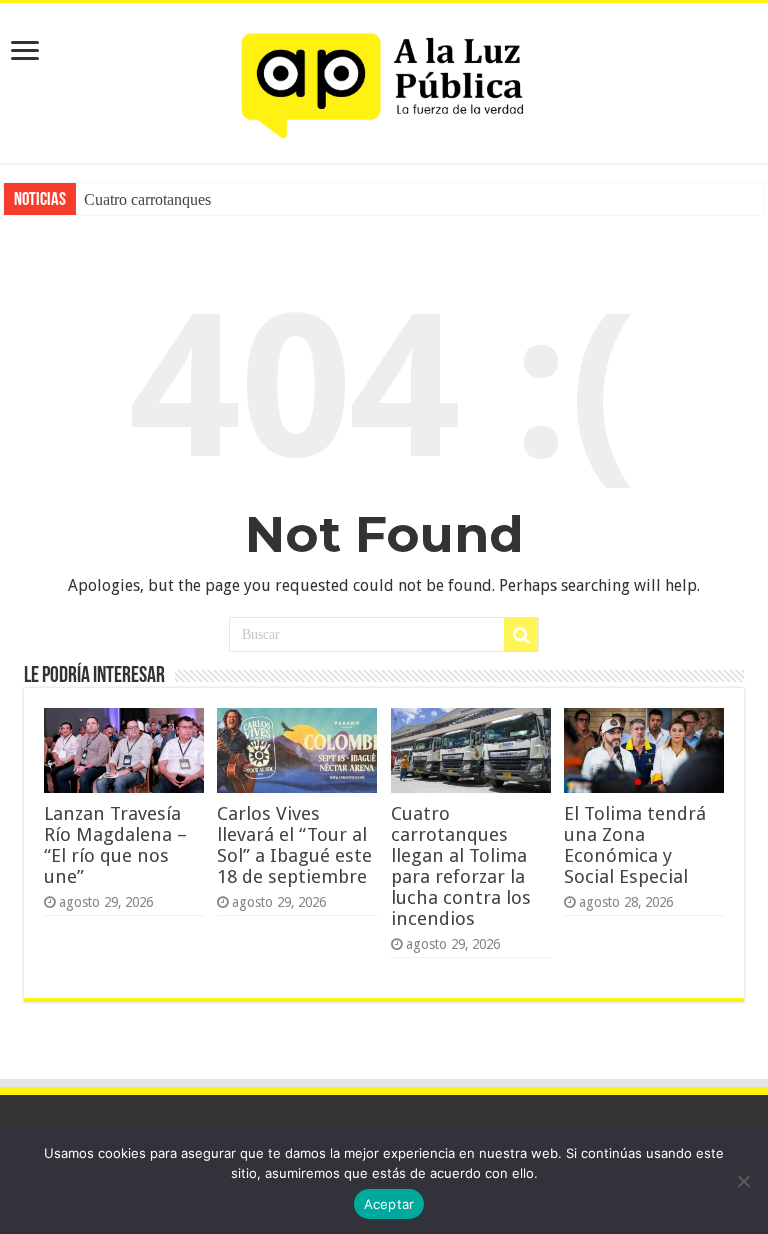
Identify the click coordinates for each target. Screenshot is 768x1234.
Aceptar (389, 1204)
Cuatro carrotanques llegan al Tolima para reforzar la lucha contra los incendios (461, 866)
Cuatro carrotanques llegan (168, 199)
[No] (743, 1181)
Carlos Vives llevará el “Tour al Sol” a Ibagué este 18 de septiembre (294, 845)
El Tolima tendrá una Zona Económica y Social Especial (635, 845)
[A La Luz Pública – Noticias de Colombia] (384, 79)
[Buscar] (521, 635)
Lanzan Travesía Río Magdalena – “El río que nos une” (115, 845)
